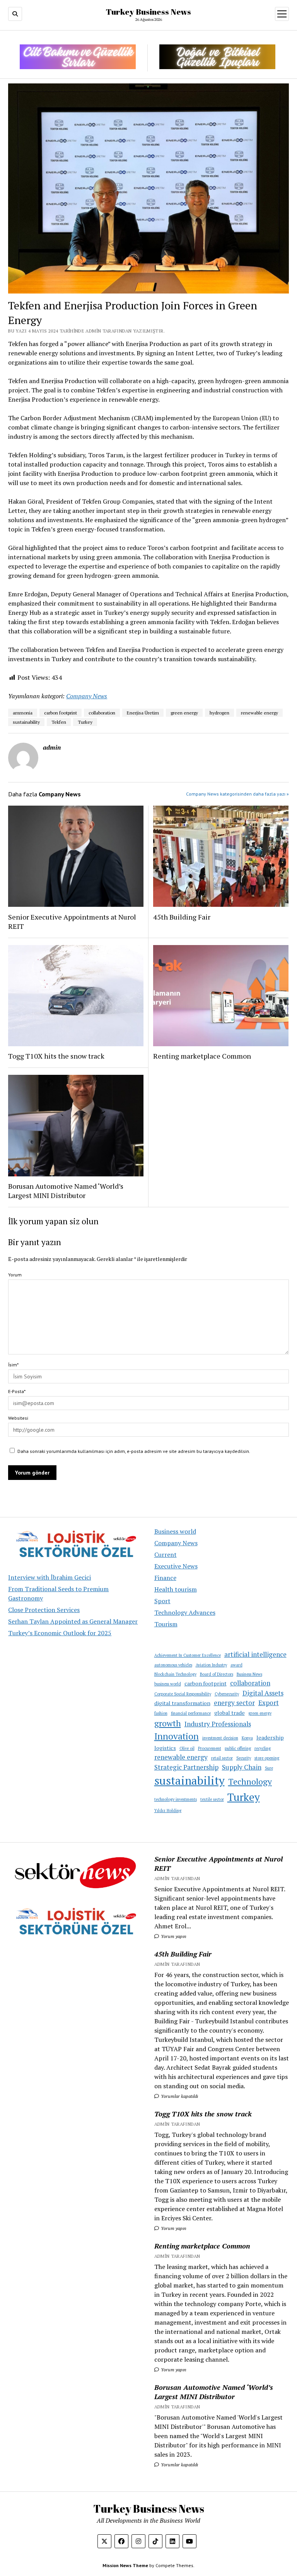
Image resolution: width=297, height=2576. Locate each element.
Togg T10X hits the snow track (56, 1056)
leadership (270, 1737)
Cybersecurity (227, 1694)
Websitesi (18, 1418)
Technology (250, 1782)
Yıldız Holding (168, 1811)
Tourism (166, 1624)
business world (168, 1684)
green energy (260, 1713)
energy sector (234, 1703)
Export (269, 1703)
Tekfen (59, 722)
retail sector (222, 1758)
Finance (165, 1578)
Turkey (244, 1797)
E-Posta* (17, 1391)
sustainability (189, 1780)
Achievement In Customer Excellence (188, 1655)
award (236, 1665)
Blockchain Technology (175, 1674)
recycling (263, 1748)
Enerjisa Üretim (143, 713)
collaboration (250, 1683)
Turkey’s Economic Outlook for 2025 (60, 1633)
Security (244, 1758)
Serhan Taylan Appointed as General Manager (73, 1621)
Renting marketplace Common (202, 1056)
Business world (175, 1531)
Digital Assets (263, 1693)
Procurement (210, 1748)
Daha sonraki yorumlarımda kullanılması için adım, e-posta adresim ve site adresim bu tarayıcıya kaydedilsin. (134, 1451)
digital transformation (182, 1703)
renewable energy (181, 1757)
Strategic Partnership (186, 1767)
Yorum (15, 1275)
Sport (162, 1601)
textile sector (212, 1799)
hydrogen (219, 713)
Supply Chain (242, 1767)
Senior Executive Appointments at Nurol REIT (72, 921)
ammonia (23, 713)
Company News (176, 1543)
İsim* (13, 1365)
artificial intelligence (255, 1654)
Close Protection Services (44, 1610)
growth (168, 1723)
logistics (165, 1748)
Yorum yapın (173, 1936)
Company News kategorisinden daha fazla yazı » (237, 794)
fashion (161, 1713)
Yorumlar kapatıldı (179, 2096)
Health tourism (176, 1589)
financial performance (191, 1713)
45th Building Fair (182, 917)
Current (166, 1554)
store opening (267, 1758)
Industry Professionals (218, 1724)
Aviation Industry (211, 1665)
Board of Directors (217, 1674)
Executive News (176, 1566)
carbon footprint (206, 1683)
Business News (249, 1674)
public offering (238, 1748)
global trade (230, 1713)
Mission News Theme (125, 2565)
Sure (269, 1768)
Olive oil (187, 1748)
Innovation (177, 1736)
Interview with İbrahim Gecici (49, 1577)
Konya (247, 1738)
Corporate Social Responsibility (183, 1694)
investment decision (220, 1738)
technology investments (176, 1799)
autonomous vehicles (173, 1665)
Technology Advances (185, 1612)
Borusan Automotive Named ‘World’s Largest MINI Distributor (66, 1191)
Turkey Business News (148, 12)
